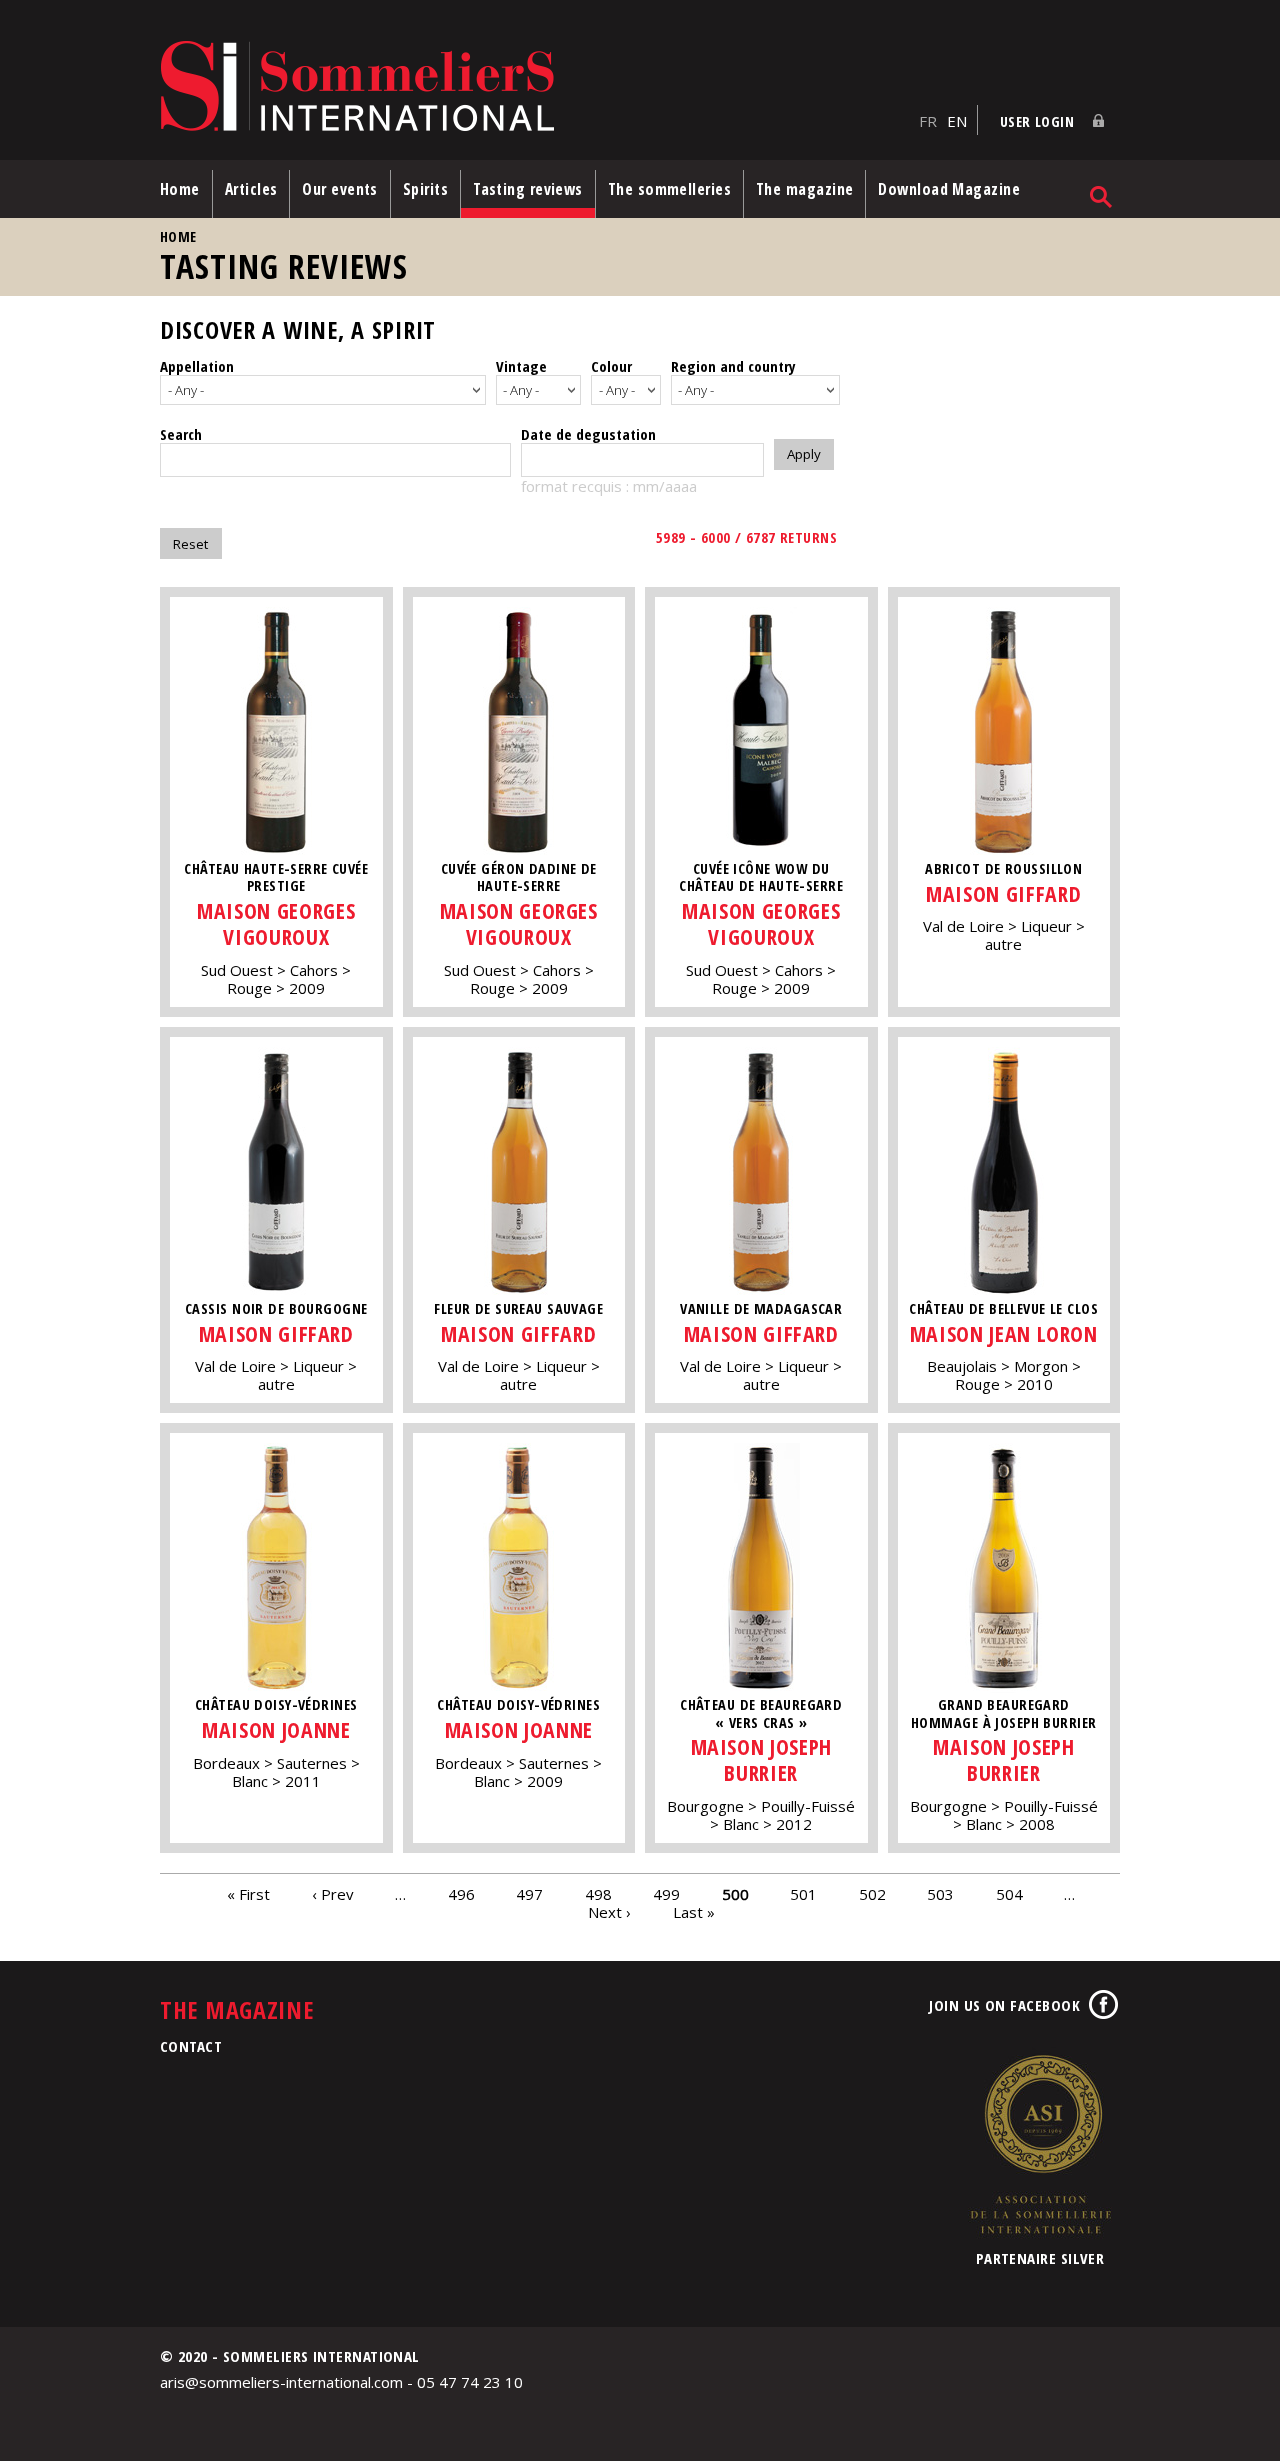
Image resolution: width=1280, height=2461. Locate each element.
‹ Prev (333, 1893)
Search (181, 434)
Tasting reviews (528, 189)
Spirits (425, 189)
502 (872, 1893)
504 (1009, 1893)
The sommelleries (669, 189)
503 (940, 1893)
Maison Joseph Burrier (761, 1759)
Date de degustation (588, 434)
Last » (694, 1911)
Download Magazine (949, 189)
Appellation (197, 366)
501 (803, 1893)
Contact (191, 2046)
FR (928, 121)
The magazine (804, 189)
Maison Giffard (1003, 893)
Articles (251, 189)
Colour (611, 366)
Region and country (733, 366)
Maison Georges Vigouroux (276, 923)
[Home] (534, 87)
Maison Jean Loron (1004, 1333)
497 (529, 1893)
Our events (340, 189)
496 (461, 1893)
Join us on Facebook (1004, 2005)
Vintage (521, 366)
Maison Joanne (276, 1729)
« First (248, 1893)
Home (180, 189)
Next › (609, 1911)
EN (957, 121)
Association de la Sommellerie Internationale (1040, 2144)
